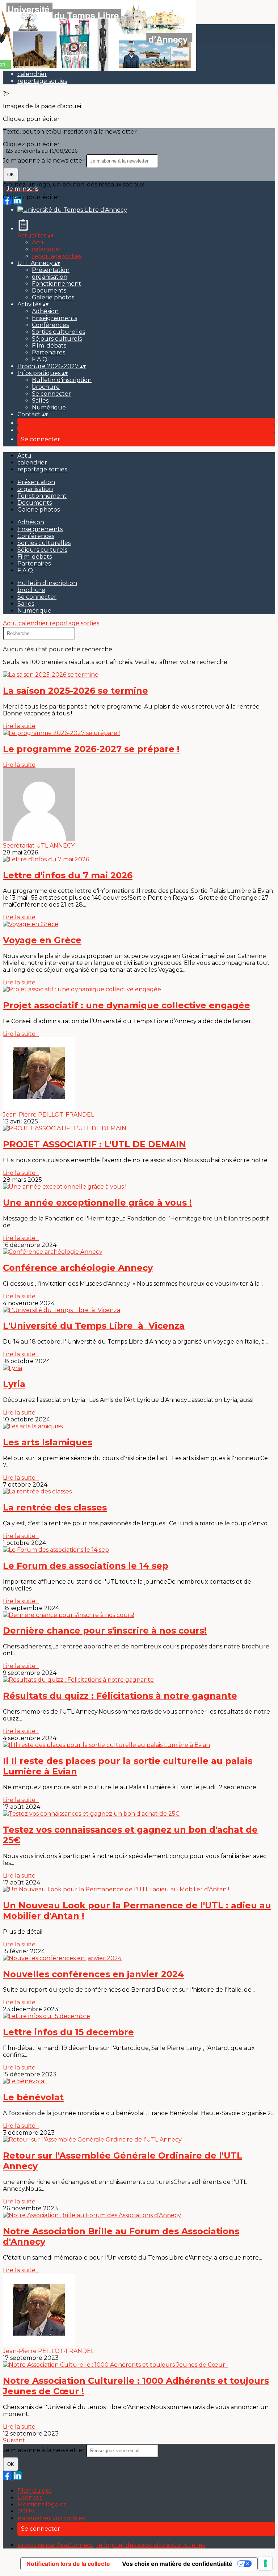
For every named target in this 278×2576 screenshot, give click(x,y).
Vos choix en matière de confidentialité (177, 2564)
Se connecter (51, 394)
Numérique (49, 407)
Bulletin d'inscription (62, 380)
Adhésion (45, 311)
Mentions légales (42, 2504)
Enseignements (54, 318)
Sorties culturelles (58, 332)
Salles (40, 401)
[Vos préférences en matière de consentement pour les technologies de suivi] (265, 2563)
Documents (49, 291)
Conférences (50, 325)
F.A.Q (40, 359)
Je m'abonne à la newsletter (45, 161)
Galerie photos (53, 297)
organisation (50, 277)
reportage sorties (42, 81)
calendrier (32, 74)
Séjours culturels (57, 339)
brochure (46, 387)
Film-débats (49, 346)
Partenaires (49, 352)
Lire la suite (19, 726)
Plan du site (35, 2491)
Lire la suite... (21, 1034)
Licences (30, 2498)
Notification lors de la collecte (68, 2564)
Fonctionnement (56, 284)
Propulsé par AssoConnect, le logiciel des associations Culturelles (111, 2545)
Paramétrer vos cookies (51, 2518)
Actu (39, 242)
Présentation (51, 270)
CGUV (26, 2511)
